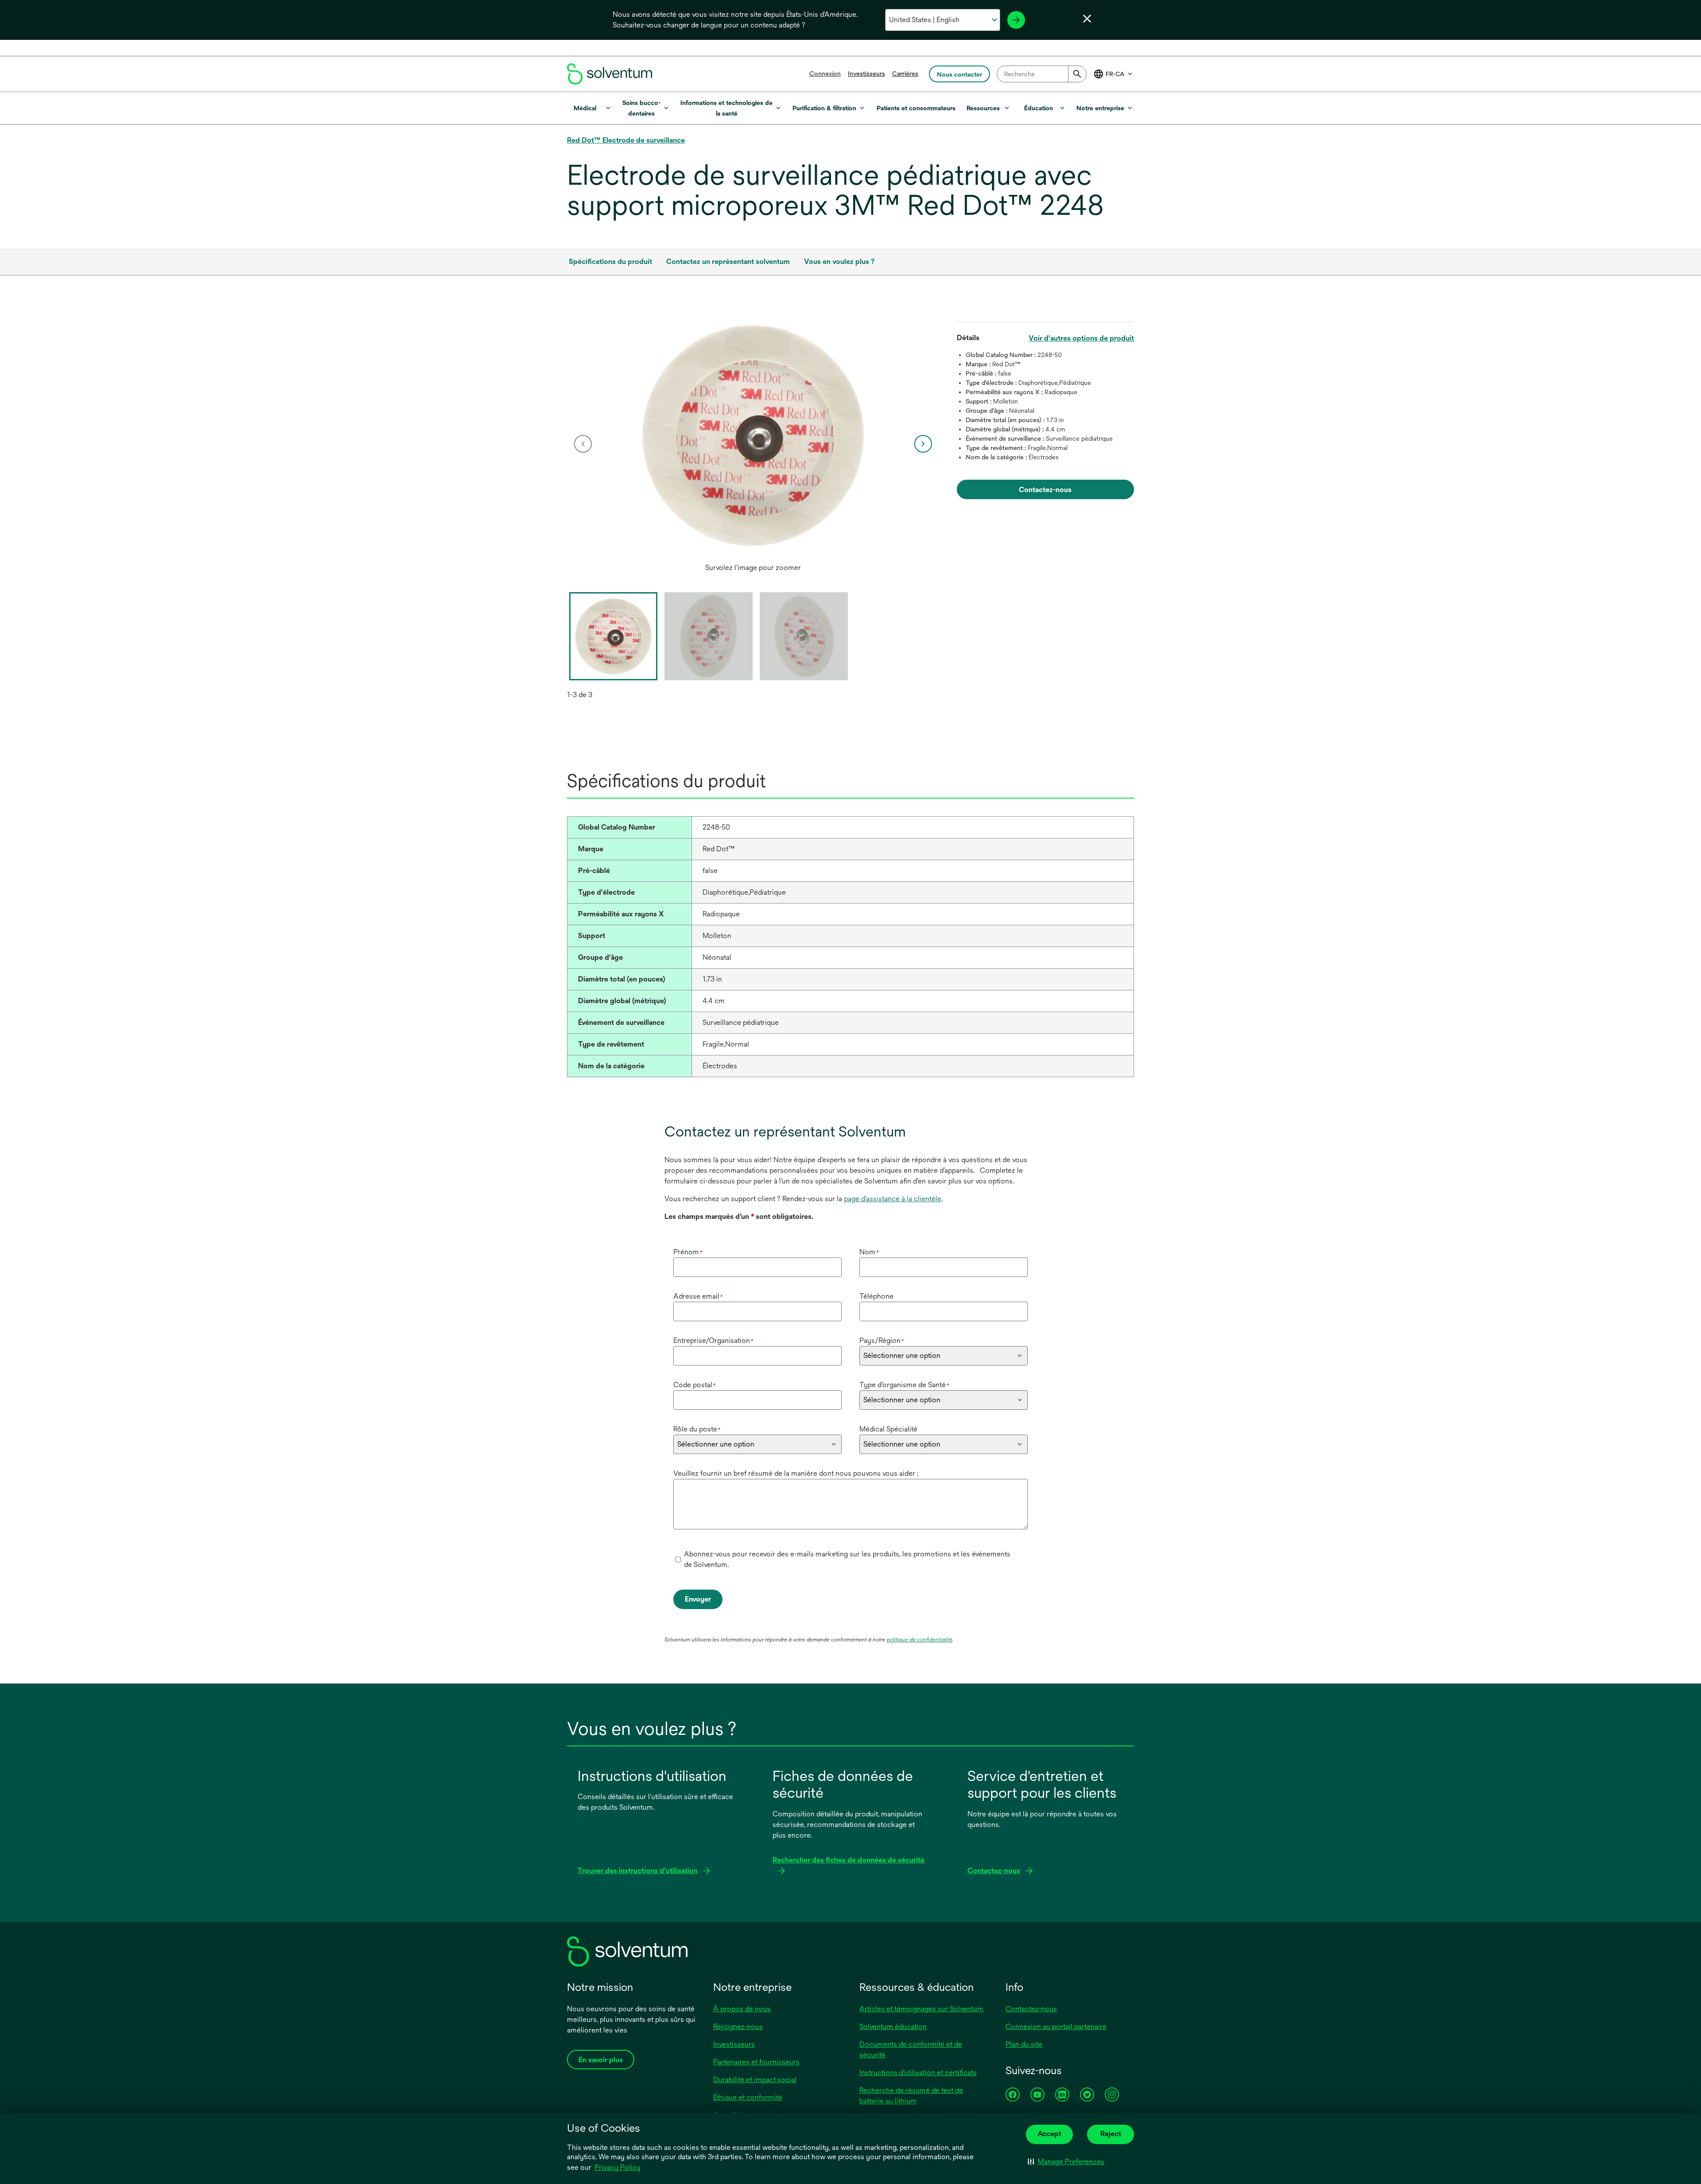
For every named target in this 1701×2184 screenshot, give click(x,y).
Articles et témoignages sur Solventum (921, 2009)
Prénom (688, 1252)
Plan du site (1024, 2044)
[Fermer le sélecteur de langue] (1087, 19)
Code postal (695, 1385)
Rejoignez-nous (738, 2027)
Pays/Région (882, 1340)
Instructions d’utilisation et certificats (918, 2073)
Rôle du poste (697, 1429)
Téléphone (876, 1296)
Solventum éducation (893, 2027)
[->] (1016, 20)
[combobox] (1042, 74)
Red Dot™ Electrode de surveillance (626, 140)
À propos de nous (742, 2009)
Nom (869, 1252)
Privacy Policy (617, 2167)
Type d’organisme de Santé (904, 1385)
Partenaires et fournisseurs (756, 2062)
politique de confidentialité (920, 1640)
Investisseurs (866, 74)
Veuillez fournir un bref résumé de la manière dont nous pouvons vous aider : (796, 1473)
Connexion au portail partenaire (1056, 2027)
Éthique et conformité (748, 2097)
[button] (1066, 2162)
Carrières (905, 74)
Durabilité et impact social (755, 2080)
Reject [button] (1111, 2134)
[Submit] (1077, 74)
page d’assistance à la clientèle (893, 1199)
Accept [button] (1049, 2134)
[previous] (583, 444)
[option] (753, 444)
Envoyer (698, 1599)
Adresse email (698, 1296)
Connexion (825, 74)
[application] (753, 435)
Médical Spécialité (888, 1429)
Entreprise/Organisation (713, 1340)
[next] (923, 444)
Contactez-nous (1031, 2009)
